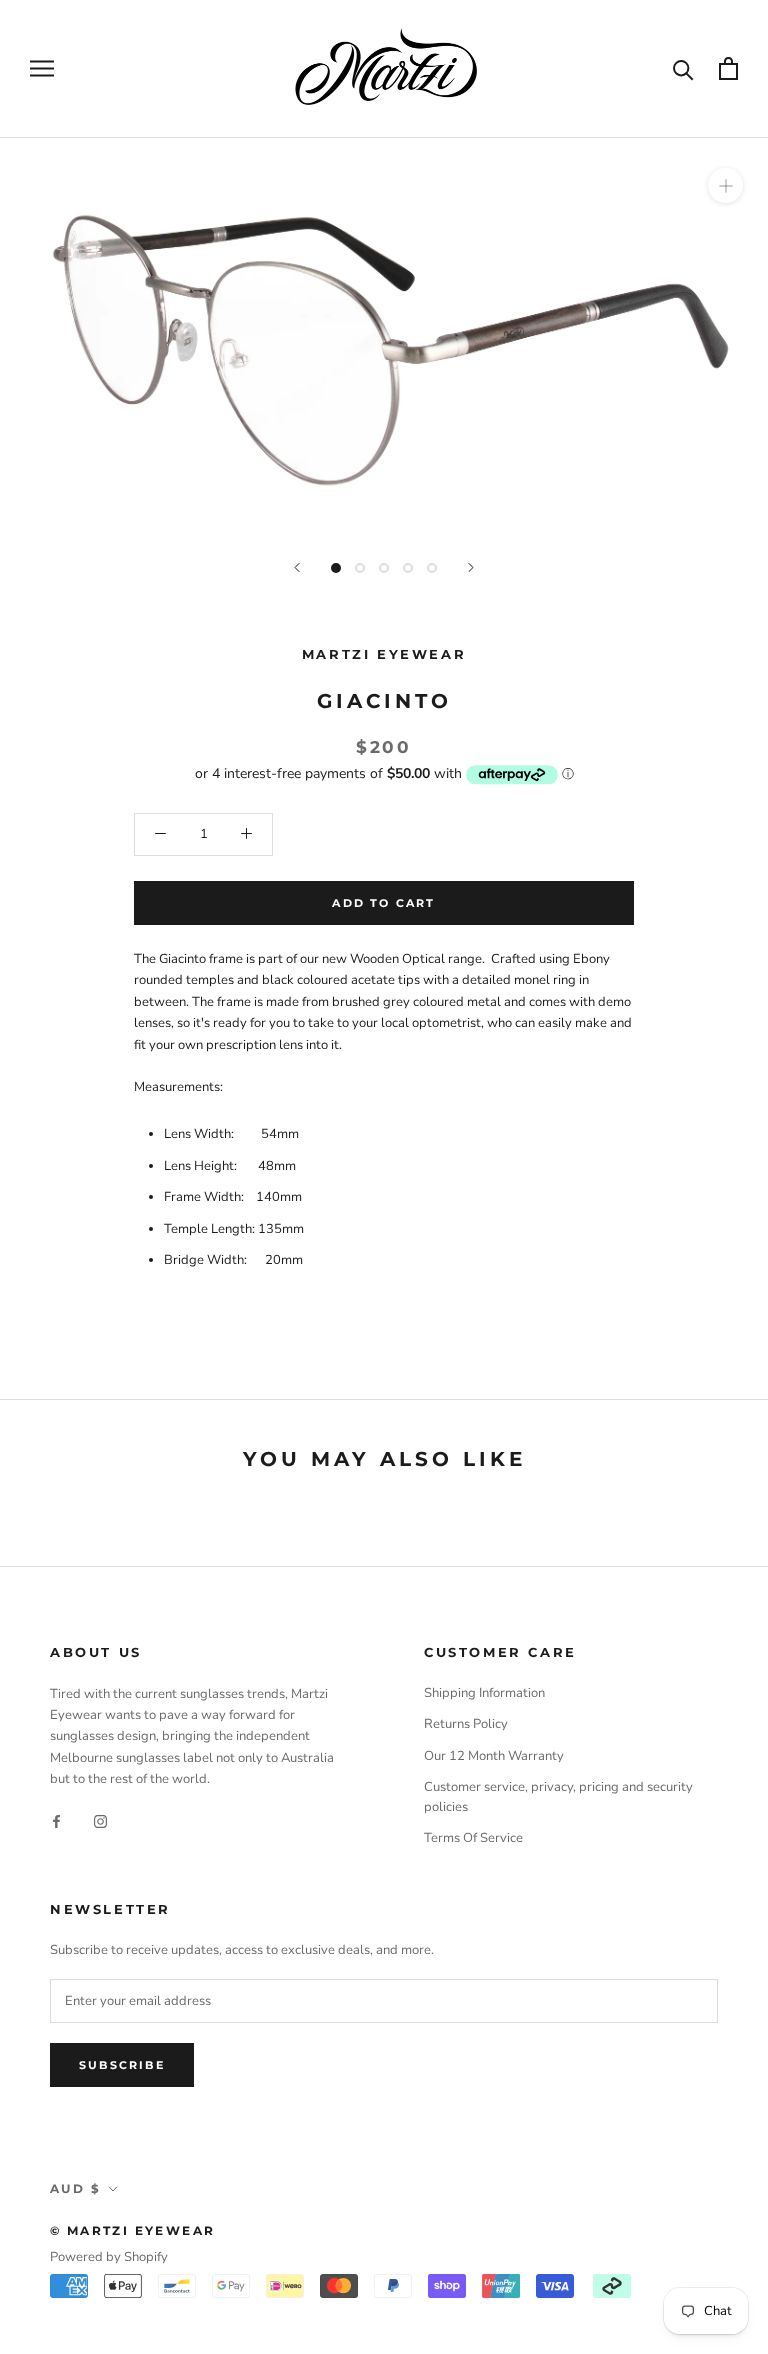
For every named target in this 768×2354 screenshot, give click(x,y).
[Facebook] (56, 1821)
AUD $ (75, 2188)
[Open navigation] (42, 68)
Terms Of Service (473, 1838)
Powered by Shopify (109, 2257)
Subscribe (122, 2065)
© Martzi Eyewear (132, 2230)
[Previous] (297, 567)
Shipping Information (484, 1693)
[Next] (471, 567)
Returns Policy (466, 1724)
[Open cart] (728, 68)
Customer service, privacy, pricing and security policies (558, 1797)
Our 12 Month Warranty (494, 1756)
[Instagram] (100, 1821)
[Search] (683, 68)
